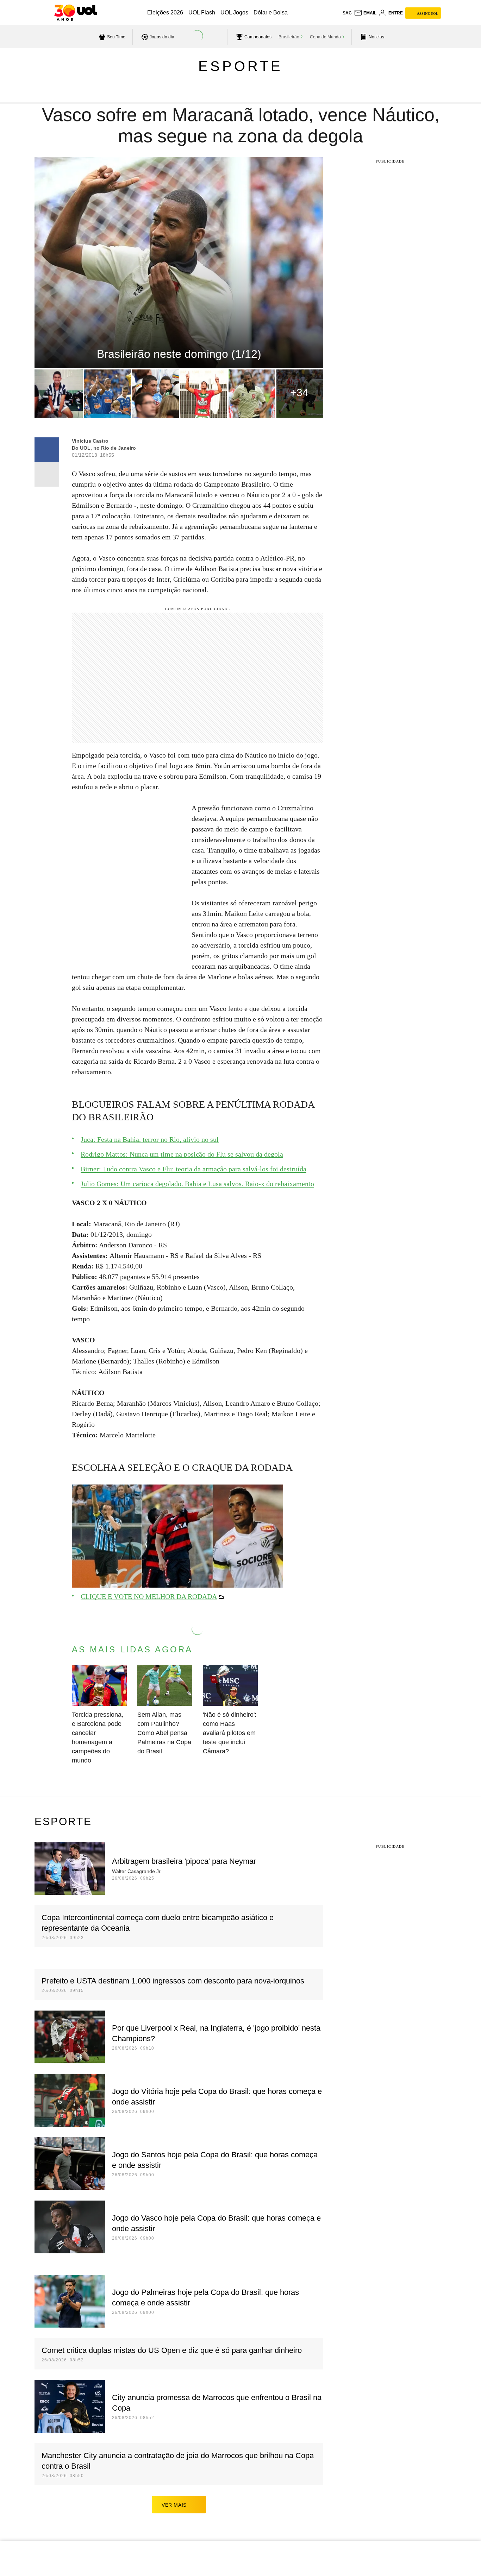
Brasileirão (289, 37)
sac (347, 13)
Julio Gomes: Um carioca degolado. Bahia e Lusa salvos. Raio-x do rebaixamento (197, 1184)
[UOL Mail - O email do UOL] (365, 13)
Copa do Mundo (325, 37)
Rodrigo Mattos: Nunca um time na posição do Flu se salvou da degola (182, 1154)
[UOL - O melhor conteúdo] (76, 13)
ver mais (174, 2505)
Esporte (241, 66)
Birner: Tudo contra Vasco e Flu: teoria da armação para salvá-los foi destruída (193, 1169)
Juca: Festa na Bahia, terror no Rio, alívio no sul (150, 1139)
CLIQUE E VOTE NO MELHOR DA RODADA (149, 1596)
